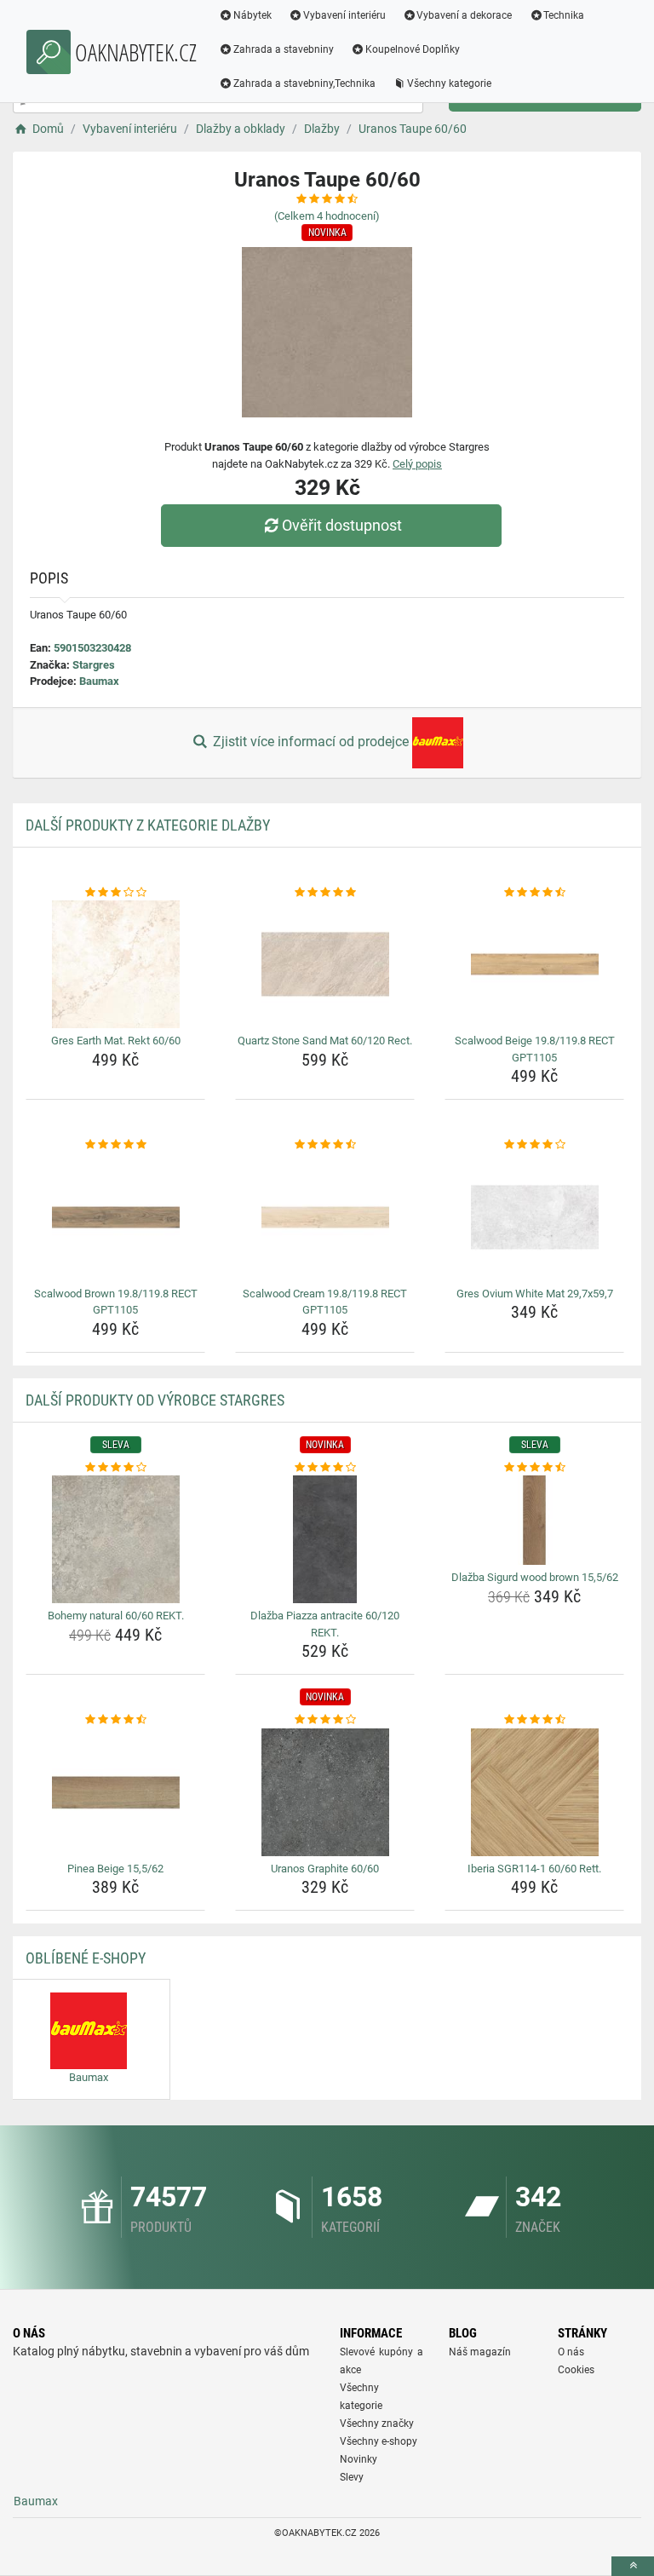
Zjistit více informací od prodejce (311, 742)
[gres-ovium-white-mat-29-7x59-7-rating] (534, 1145)
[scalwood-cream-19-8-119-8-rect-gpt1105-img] (325, 1217)
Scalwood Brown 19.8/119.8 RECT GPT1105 (116, 1302)
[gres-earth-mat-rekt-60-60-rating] (115, 893)
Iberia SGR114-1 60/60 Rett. (534, 1869)
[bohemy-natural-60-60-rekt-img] (115, 1539)
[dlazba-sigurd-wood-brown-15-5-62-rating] (534, 1468)
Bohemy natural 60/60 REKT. (116, 1616)
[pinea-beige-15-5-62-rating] (115, 1720)
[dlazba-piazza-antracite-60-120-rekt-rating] (325, 1468)
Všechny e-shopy (379, 2441)
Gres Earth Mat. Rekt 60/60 (116, 1041)
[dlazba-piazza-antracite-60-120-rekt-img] (325, 1539)
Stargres (94, 665)
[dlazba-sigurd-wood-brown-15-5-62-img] (534, 1520)
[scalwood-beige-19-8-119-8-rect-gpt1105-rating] (534, 893)
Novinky (359, 2459)
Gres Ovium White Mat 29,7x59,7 (535, 1294)
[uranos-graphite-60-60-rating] (325, 1720)
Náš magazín (480, 2352)
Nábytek (252, 15)
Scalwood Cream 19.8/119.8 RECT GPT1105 (325, 1302)
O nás (571, 2352)
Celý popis (417, 464)
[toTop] (633, 2566)
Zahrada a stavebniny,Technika (304, 83)
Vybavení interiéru (344, 15)
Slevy (352, 2477)
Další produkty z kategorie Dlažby (148, 825)
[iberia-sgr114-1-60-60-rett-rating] (534, 1720)
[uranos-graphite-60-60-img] (325, 1792)
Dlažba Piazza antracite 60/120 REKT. (325, 1624)
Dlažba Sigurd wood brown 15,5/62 (535, 1577)
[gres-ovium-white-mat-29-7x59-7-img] (534, 1217)
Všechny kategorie (449, 83)
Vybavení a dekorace (464, 15)
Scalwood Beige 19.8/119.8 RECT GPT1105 (535, 1049)
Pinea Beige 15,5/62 (115, 1869)
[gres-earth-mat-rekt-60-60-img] (115, 964)
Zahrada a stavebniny (284, 49)
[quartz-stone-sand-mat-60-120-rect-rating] (325, 893)
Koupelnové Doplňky (413, 49)
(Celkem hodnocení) (327, 216)
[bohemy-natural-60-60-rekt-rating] (115, 1468)
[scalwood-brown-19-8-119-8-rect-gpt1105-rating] (115, 1145)
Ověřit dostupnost (342, 525)
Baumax (99, 681)
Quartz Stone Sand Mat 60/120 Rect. (325, 1041)
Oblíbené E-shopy (86, 1958)
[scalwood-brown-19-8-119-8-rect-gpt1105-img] (115, 1217)
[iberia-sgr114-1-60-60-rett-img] (534, 1792)
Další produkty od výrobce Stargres (155, 1400)
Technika (564, 15)
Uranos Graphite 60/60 (325, 1869)
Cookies (576, 2370)
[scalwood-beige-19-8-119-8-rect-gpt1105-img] (534, 964)
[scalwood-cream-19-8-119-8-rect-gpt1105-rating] (325, 1145)
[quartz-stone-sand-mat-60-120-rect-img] (325, 964)
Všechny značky (377, 2424)
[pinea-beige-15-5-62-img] (115, 1792)
